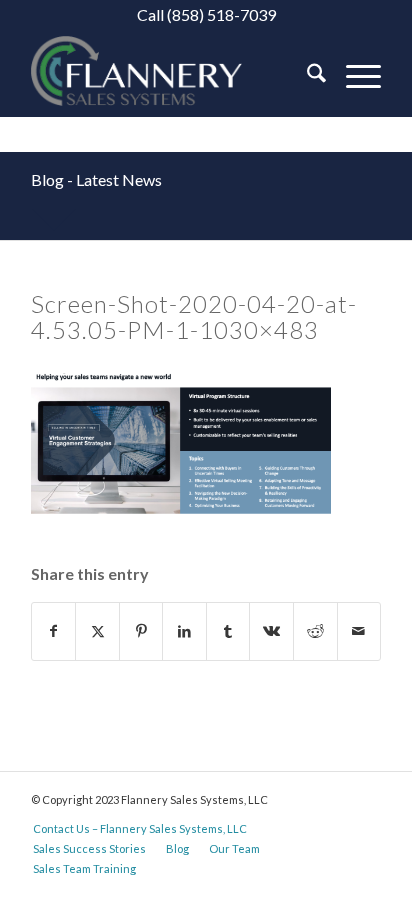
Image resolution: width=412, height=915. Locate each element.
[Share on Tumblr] (228, 631)
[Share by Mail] (359, 631)
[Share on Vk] (271, 631)
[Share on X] (97, 631)
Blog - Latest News (96, 179)
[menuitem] (306, 76)
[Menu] (353, 76)
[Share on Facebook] (54, 631)
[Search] (306, 76)
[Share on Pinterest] (141, 631)
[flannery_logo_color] (171, 76)
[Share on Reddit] (315, 631)
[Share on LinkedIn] (184, 631)
